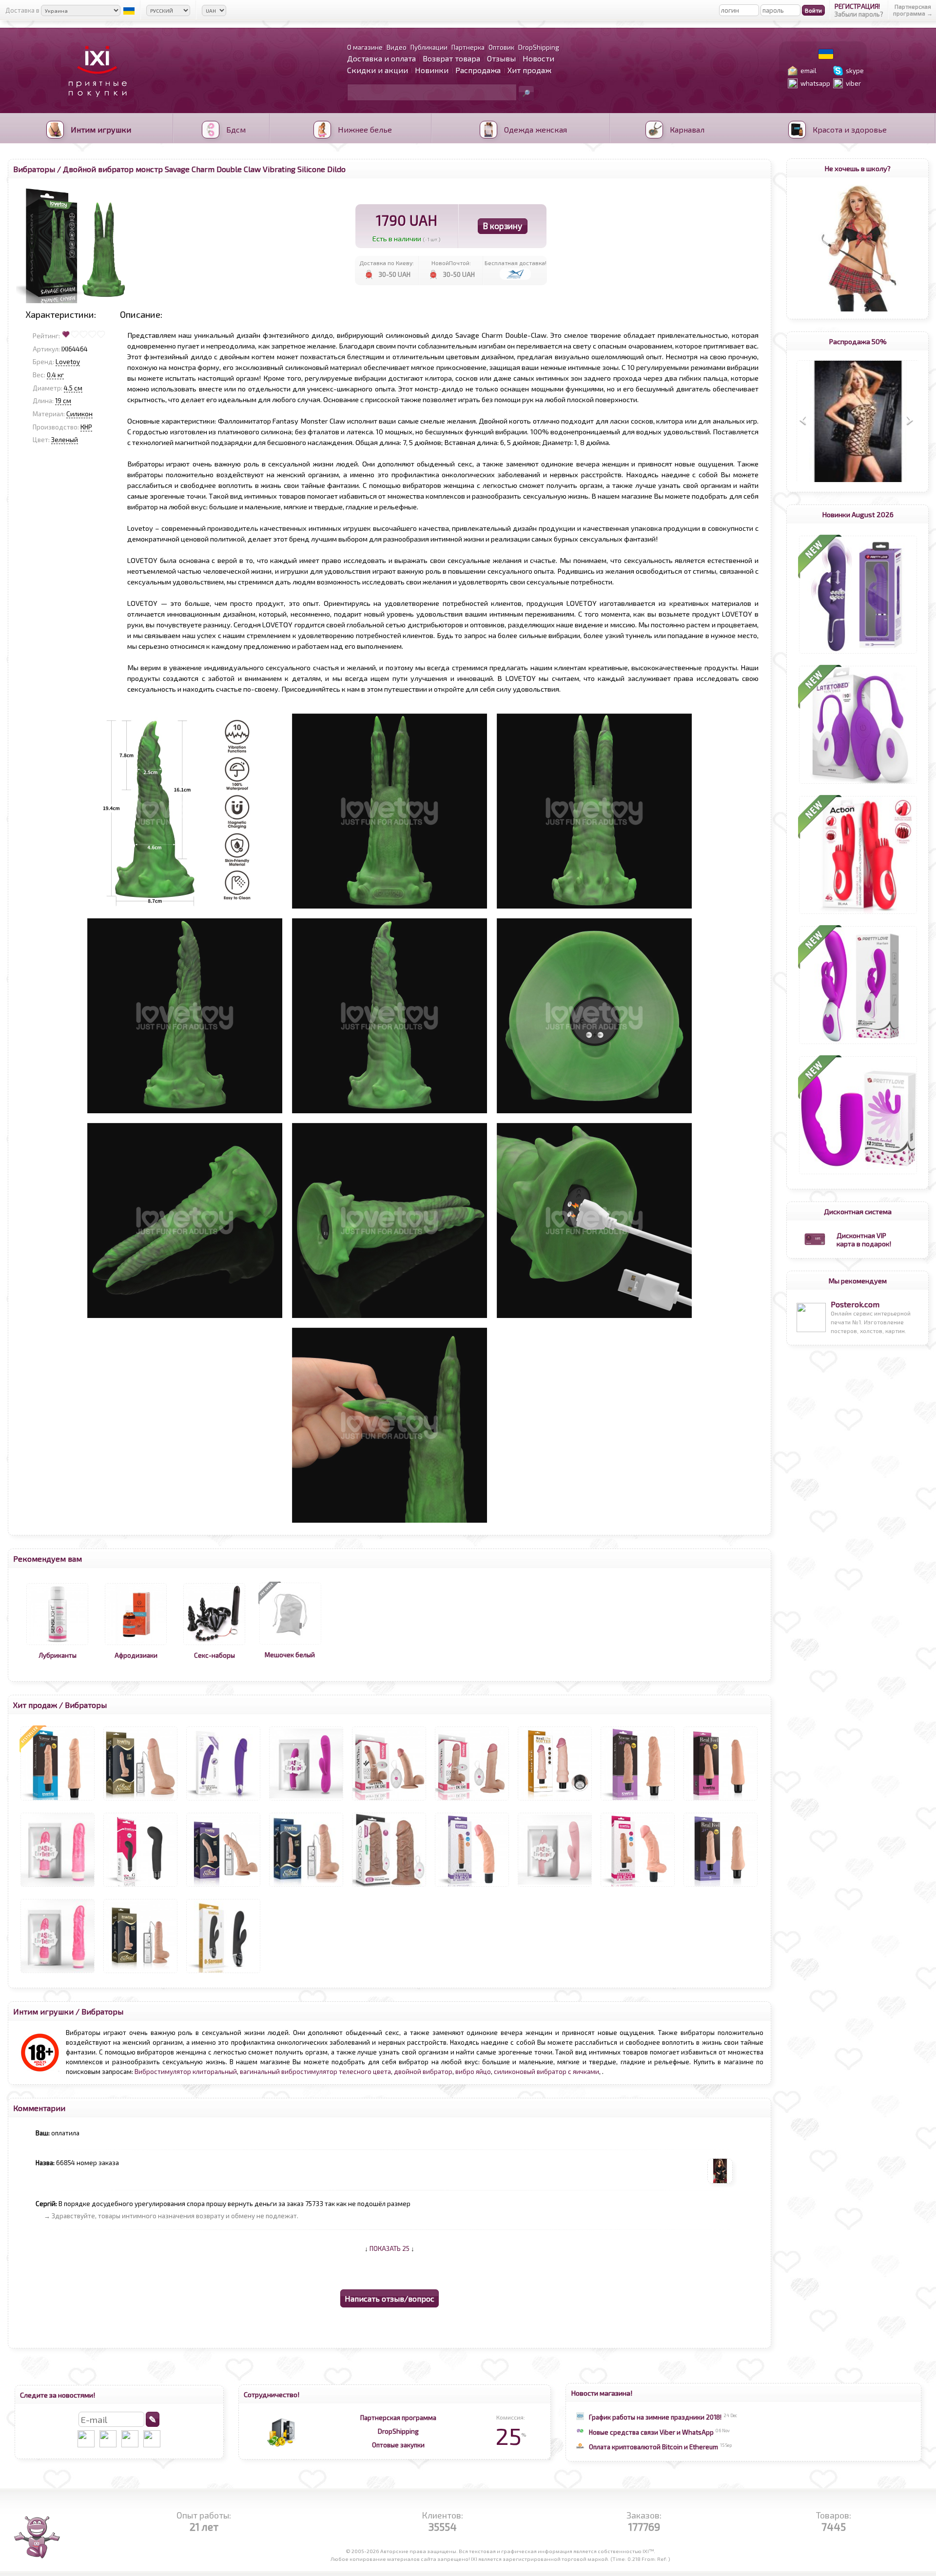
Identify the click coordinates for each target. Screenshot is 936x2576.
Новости (538, 58)
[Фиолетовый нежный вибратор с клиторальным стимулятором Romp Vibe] (306, 1801)
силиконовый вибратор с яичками (546, 2072)
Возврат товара (451, 58)
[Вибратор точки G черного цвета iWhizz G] (140, 1887)
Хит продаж (529, 70)
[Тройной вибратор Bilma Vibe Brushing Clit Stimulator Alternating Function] (858, 914)
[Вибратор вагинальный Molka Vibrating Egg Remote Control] (858, 784)
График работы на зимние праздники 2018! (655, 2417)
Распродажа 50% (858, 341)
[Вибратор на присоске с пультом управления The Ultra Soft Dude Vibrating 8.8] (389, 1801)
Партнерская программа (398, 2418)
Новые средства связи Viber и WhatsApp (651, 2432)
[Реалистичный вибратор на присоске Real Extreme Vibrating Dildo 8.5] (140, 1973)
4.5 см (73, 388)
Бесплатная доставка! (516, 263)
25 (511, 2436)
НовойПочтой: (451, 263)
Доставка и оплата (381, 58)
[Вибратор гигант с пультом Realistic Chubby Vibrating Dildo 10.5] (389, 1887)
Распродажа (478, 70)
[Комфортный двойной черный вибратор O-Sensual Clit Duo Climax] (223, 1973)
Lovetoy (68, 362)
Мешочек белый (290, 1655)
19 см (63, 401)
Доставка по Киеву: (387, 263)
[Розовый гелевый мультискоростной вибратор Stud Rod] (58, 1887)
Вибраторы (34, 169)
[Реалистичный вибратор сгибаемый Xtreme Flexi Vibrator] (638, 1887)
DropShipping (398, 2431)
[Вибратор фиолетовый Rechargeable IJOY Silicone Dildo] (223, 1801)
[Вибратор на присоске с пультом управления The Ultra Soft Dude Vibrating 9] (472, 1801)
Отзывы (501, 58)
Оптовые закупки (398, 2445)
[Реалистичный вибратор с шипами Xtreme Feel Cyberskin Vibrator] (721, 1887)
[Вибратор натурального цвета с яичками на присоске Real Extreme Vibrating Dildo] (140, 1801)
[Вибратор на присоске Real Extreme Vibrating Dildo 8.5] (223, 1887)
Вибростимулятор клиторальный (186, 2072)
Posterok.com (855, 1304)
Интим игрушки (43, 2011)
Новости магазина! (602, 2393)
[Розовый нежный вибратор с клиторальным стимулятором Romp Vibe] (555, 1887)
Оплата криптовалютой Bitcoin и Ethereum (653, 2447)
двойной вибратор (423, 2072)
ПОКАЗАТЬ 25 (390, 2248)
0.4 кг (55, 375)
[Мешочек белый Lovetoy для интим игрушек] (290, 1645)
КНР (86, 427)
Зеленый (65, 440)
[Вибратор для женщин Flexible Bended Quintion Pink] (858, 1174)
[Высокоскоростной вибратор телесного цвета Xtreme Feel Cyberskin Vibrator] (638, 1801)
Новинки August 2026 (858, 514)
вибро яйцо (473, 2072)
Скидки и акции (378, 70)
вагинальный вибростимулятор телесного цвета (315, 2072)
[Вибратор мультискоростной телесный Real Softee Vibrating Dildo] (555, 1801)
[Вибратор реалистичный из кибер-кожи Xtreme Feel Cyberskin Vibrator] (58, 1801)
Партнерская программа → (913, 10)
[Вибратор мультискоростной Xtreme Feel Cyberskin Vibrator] (721, 1801)
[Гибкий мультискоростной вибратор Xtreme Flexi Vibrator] (472, 1887)
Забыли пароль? (859, 14)
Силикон (79, 414)
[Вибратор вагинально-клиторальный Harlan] (858, 1044)
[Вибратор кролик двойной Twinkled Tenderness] (858, 654)
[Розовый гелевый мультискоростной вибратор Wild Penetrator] (58, 1973)
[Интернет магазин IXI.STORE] (95, 103)
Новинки (432, 70)
